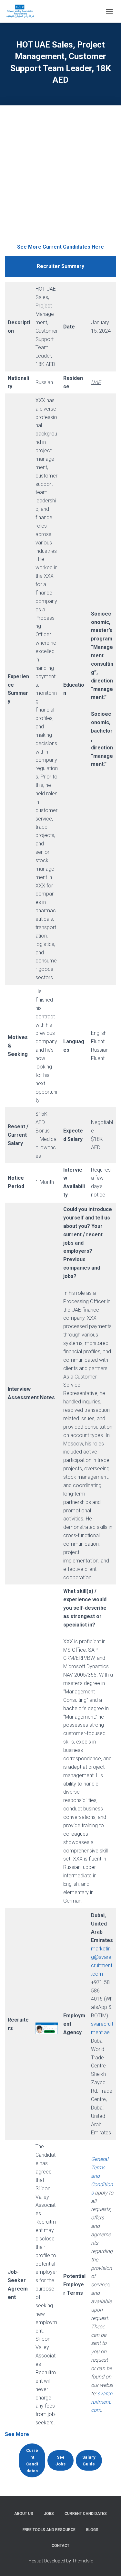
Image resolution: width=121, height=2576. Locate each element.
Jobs (49, 2514)
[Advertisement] (60, 179)
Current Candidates (86, 2514)
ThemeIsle (82, 2561)
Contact (60, 2546)
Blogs (92, 2530)
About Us (24, 2514)
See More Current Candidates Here (60, 247)
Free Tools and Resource (49, 2530)
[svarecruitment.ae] (23, 11)
